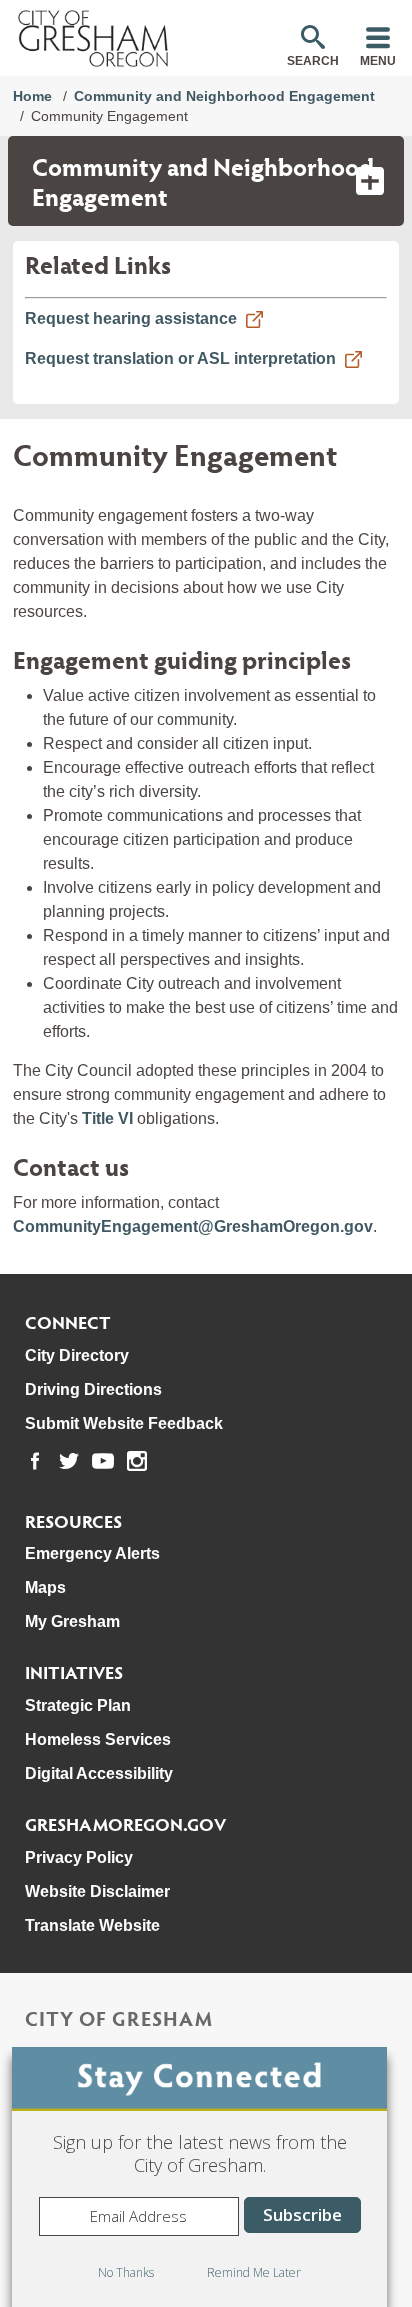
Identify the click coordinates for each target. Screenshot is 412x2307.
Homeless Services (98, 1739)
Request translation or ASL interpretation (180, 358)
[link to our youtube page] (103, 1461)
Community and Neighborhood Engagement (224, 96)
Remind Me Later (254, 2272)
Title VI (109, 1118)
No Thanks (126, 2272)
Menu (378, 61)
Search (313, 61)
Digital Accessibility (99, 1773)
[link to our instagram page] (137, 1461)
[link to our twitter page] (69, 1461)
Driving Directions (93, 1389)
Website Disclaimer (97, 1891)
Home (32, 96)
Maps (45, 1587)
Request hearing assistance (131, 318)
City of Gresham (119, 2018)
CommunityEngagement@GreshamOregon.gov (193, 1226)
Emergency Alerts (92, 1553)
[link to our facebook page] (35, 1461)
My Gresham (72, 1621)
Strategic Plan (78, 1705)
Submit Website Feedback (124, 1423)
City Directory (77, 1355)
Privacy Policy (79, 1857)
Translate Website (92, 1925)
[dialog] (199, 2177)
